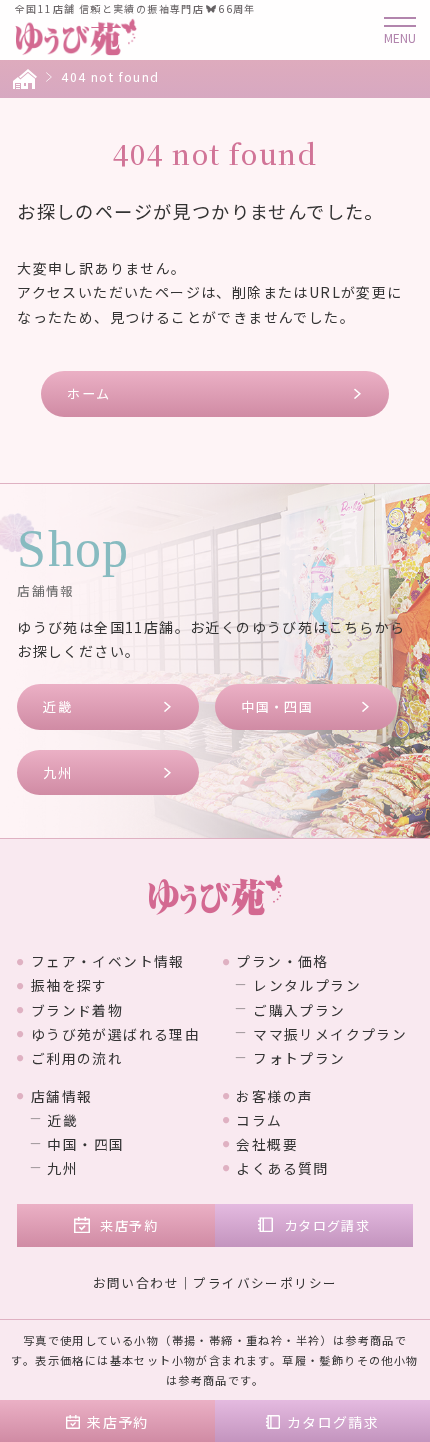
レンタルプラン (307, 985)
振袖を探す (69, 985)
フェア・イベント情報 (108, 961)
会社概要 (267, 1144)
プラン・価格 (282, 961)
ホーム (88, 393)
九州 (57, 772)
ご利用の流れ (77, 1058)
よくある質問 (282, 1168)
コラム (259, 1120)
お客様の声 (274, 1096)
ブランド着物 (77, 1010)
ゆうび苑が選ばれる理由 (115, 1034)
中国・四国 (277, 706)
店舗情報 (61, 1096)
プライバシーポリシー (265, 1282)
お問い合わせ (136, 1282)
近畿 (57, 706)
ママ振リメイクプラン (330, 1034)
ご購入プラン (299, 1010)
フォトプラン (299, 1058)
